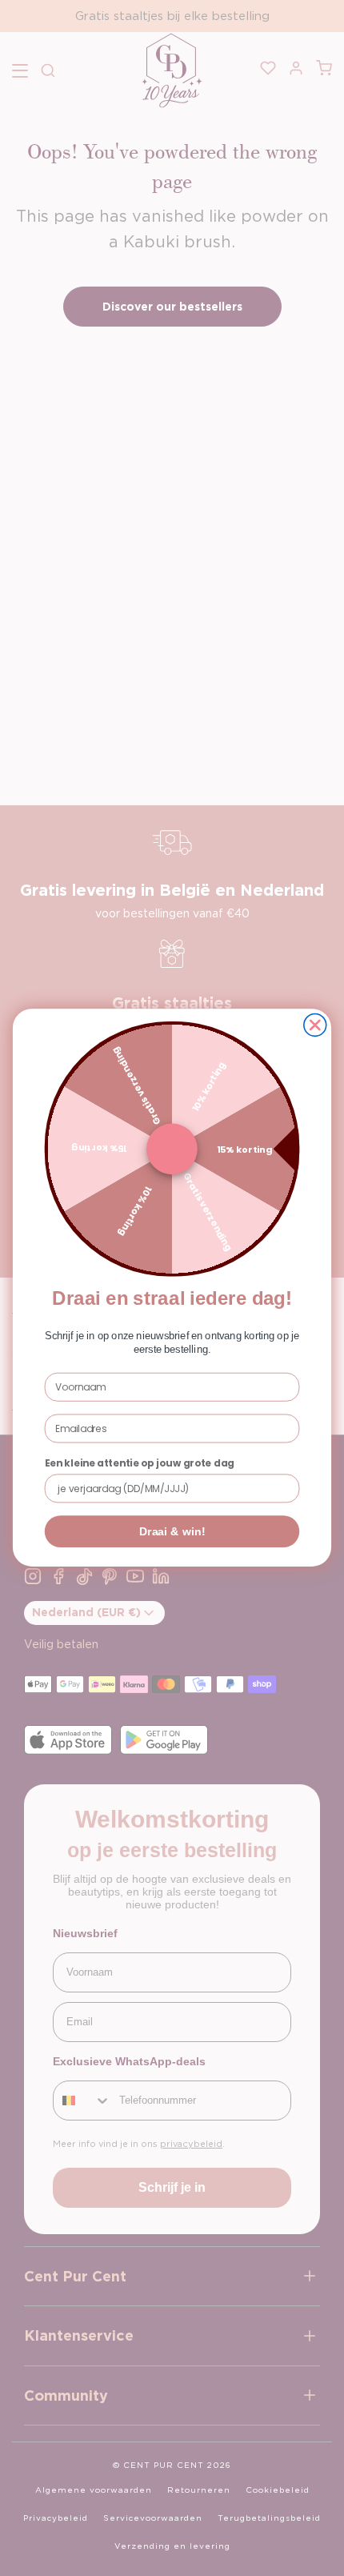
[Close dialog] (315, 1025)
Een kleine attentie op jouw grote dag (140, 1464)
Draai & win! (172, 1532)
